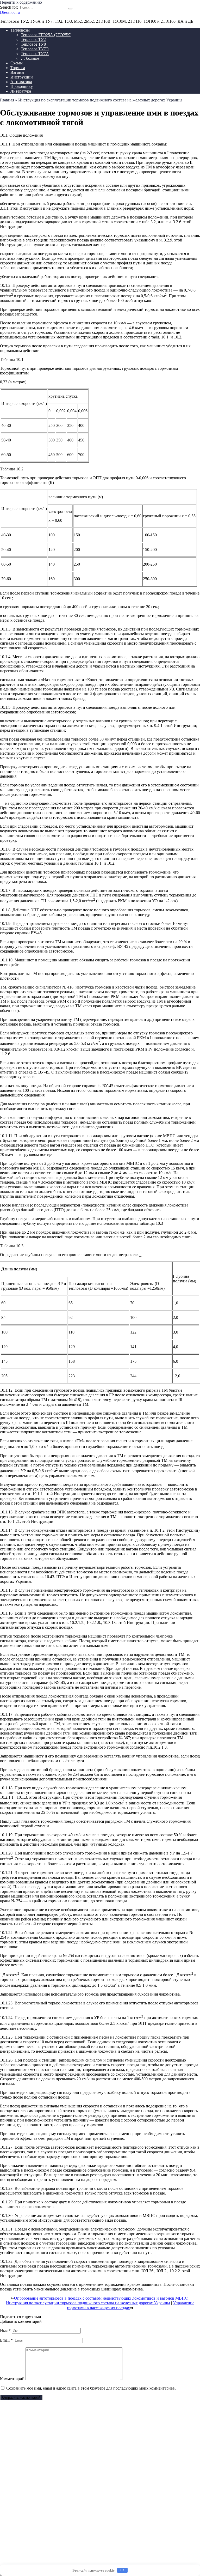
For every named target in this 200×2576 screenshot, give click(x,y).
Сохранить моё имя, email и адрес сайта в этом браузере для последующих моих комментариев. (91, 2388)
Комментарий (12, 2379)
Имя (5, 2330)
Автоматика (21, 82)
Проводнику (22, 86)
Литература (21, 91)
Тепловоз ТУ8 (33, 44)
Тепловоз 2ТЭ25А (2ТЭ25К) (46, 35)
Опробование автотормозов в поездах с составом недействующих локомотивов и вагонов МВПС (101, 2298)
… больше (30, 58)
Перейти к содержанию (21, 2)
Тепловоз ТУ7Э (35, 49)
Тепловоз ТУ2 (33, 40)
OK (122, 2570)
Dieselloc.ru (10, 12)
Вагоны (17, 72)
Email (6, 2340)
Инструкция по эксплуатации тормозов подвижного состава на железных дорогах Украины (88, 2303)
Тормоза (18, 68)
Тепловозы (20, 30)
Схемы (17, 63)
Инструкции (22, 77)
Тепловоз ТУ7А (35, 54)
